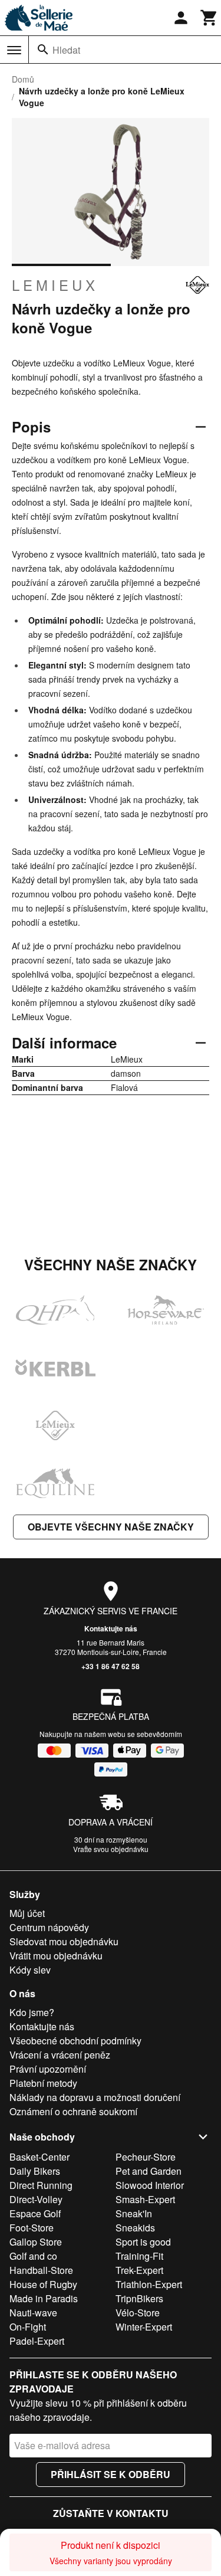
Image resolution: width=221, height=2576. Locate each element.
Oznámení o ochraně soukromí (73, 2111)
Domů (23, 79)
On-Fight (28, 2327)
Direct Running (41, 2185)
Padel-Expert (37, 2341)
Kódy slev (30, 1970)
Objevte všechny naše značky (111, 1527)
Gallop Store (36, 2242)
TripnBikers (139, 2298)
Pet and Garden (149, 2171)
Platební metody (43, 2083)
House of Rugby (43, 2284)
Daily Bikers (35, 2171)
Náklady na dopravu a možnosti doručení (95, 2097)
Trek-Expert (139, 2270)
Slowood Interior (150, 2185)
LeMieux (55, 285)
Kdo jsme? (32, 2012)
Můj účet (27, 1913)
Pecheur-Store (146, 2157)
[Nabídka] (14, 50)
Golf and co (33, 2256)
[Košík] (209, 18)
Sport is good (143, 2242)
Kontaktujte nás (111, 1628)
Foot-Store (32, 2228)
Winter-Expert (144, 2327)
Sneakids (135, 2228)
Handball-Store (41, 2270)
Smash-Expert (145, 2199)
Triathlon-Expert (149, 2284)
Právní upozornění (48, 2069)
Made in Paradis (44, 2298)
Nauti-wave (33, 2313)
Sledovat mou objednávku (64, 1941)
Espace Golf (35, 2213)
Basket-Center (39, 2157)
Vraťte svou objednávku (111, 1849)
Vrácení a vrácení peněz (60, 2055)
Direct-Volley (36, 2199)
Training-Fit (139, 2256)
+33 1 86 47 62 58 (111, 1666)
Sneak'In (134, 2213)
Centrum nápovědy (49, 1927)
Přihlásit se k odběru (111, 2474)
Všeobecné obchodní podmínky (75, 2041)
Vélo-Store (138, 2313)
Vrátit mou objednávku (56, 1956)
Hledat (66, 50)
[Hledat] (43, 50)
